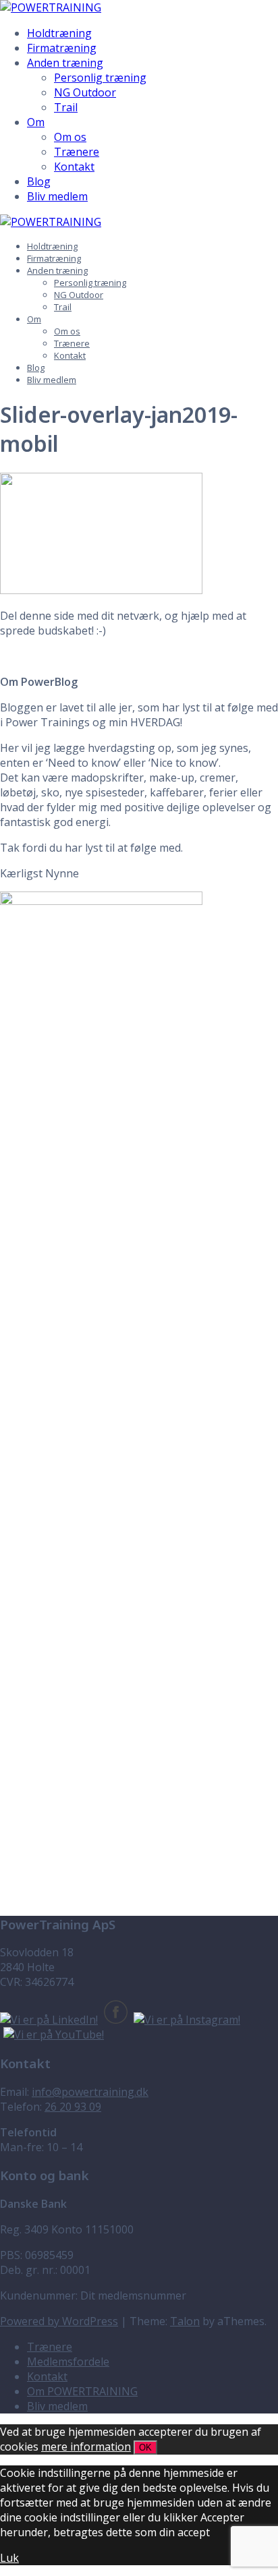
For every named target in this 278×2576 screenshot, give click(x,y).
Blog (39, 181)
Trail (66, 107)
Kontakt (74, 167)
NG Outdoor (85, 92)
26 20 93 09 (73, 2107)
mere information (86, 2447)
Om (36, 122)
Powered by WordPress (59, 2321)
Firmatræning (62, 48)
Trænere (77, 152)
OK (145, 2448)
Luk (9, 2558)
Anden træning (65, 63)
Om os (70, 137)
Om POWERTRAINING (82, 2391)
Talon (185, 2321)
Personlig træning (100, 78)
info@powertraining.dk (90, 2092)
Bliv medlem (57, 196)
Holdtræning (59, 33)
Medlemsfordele (68, 2362)
